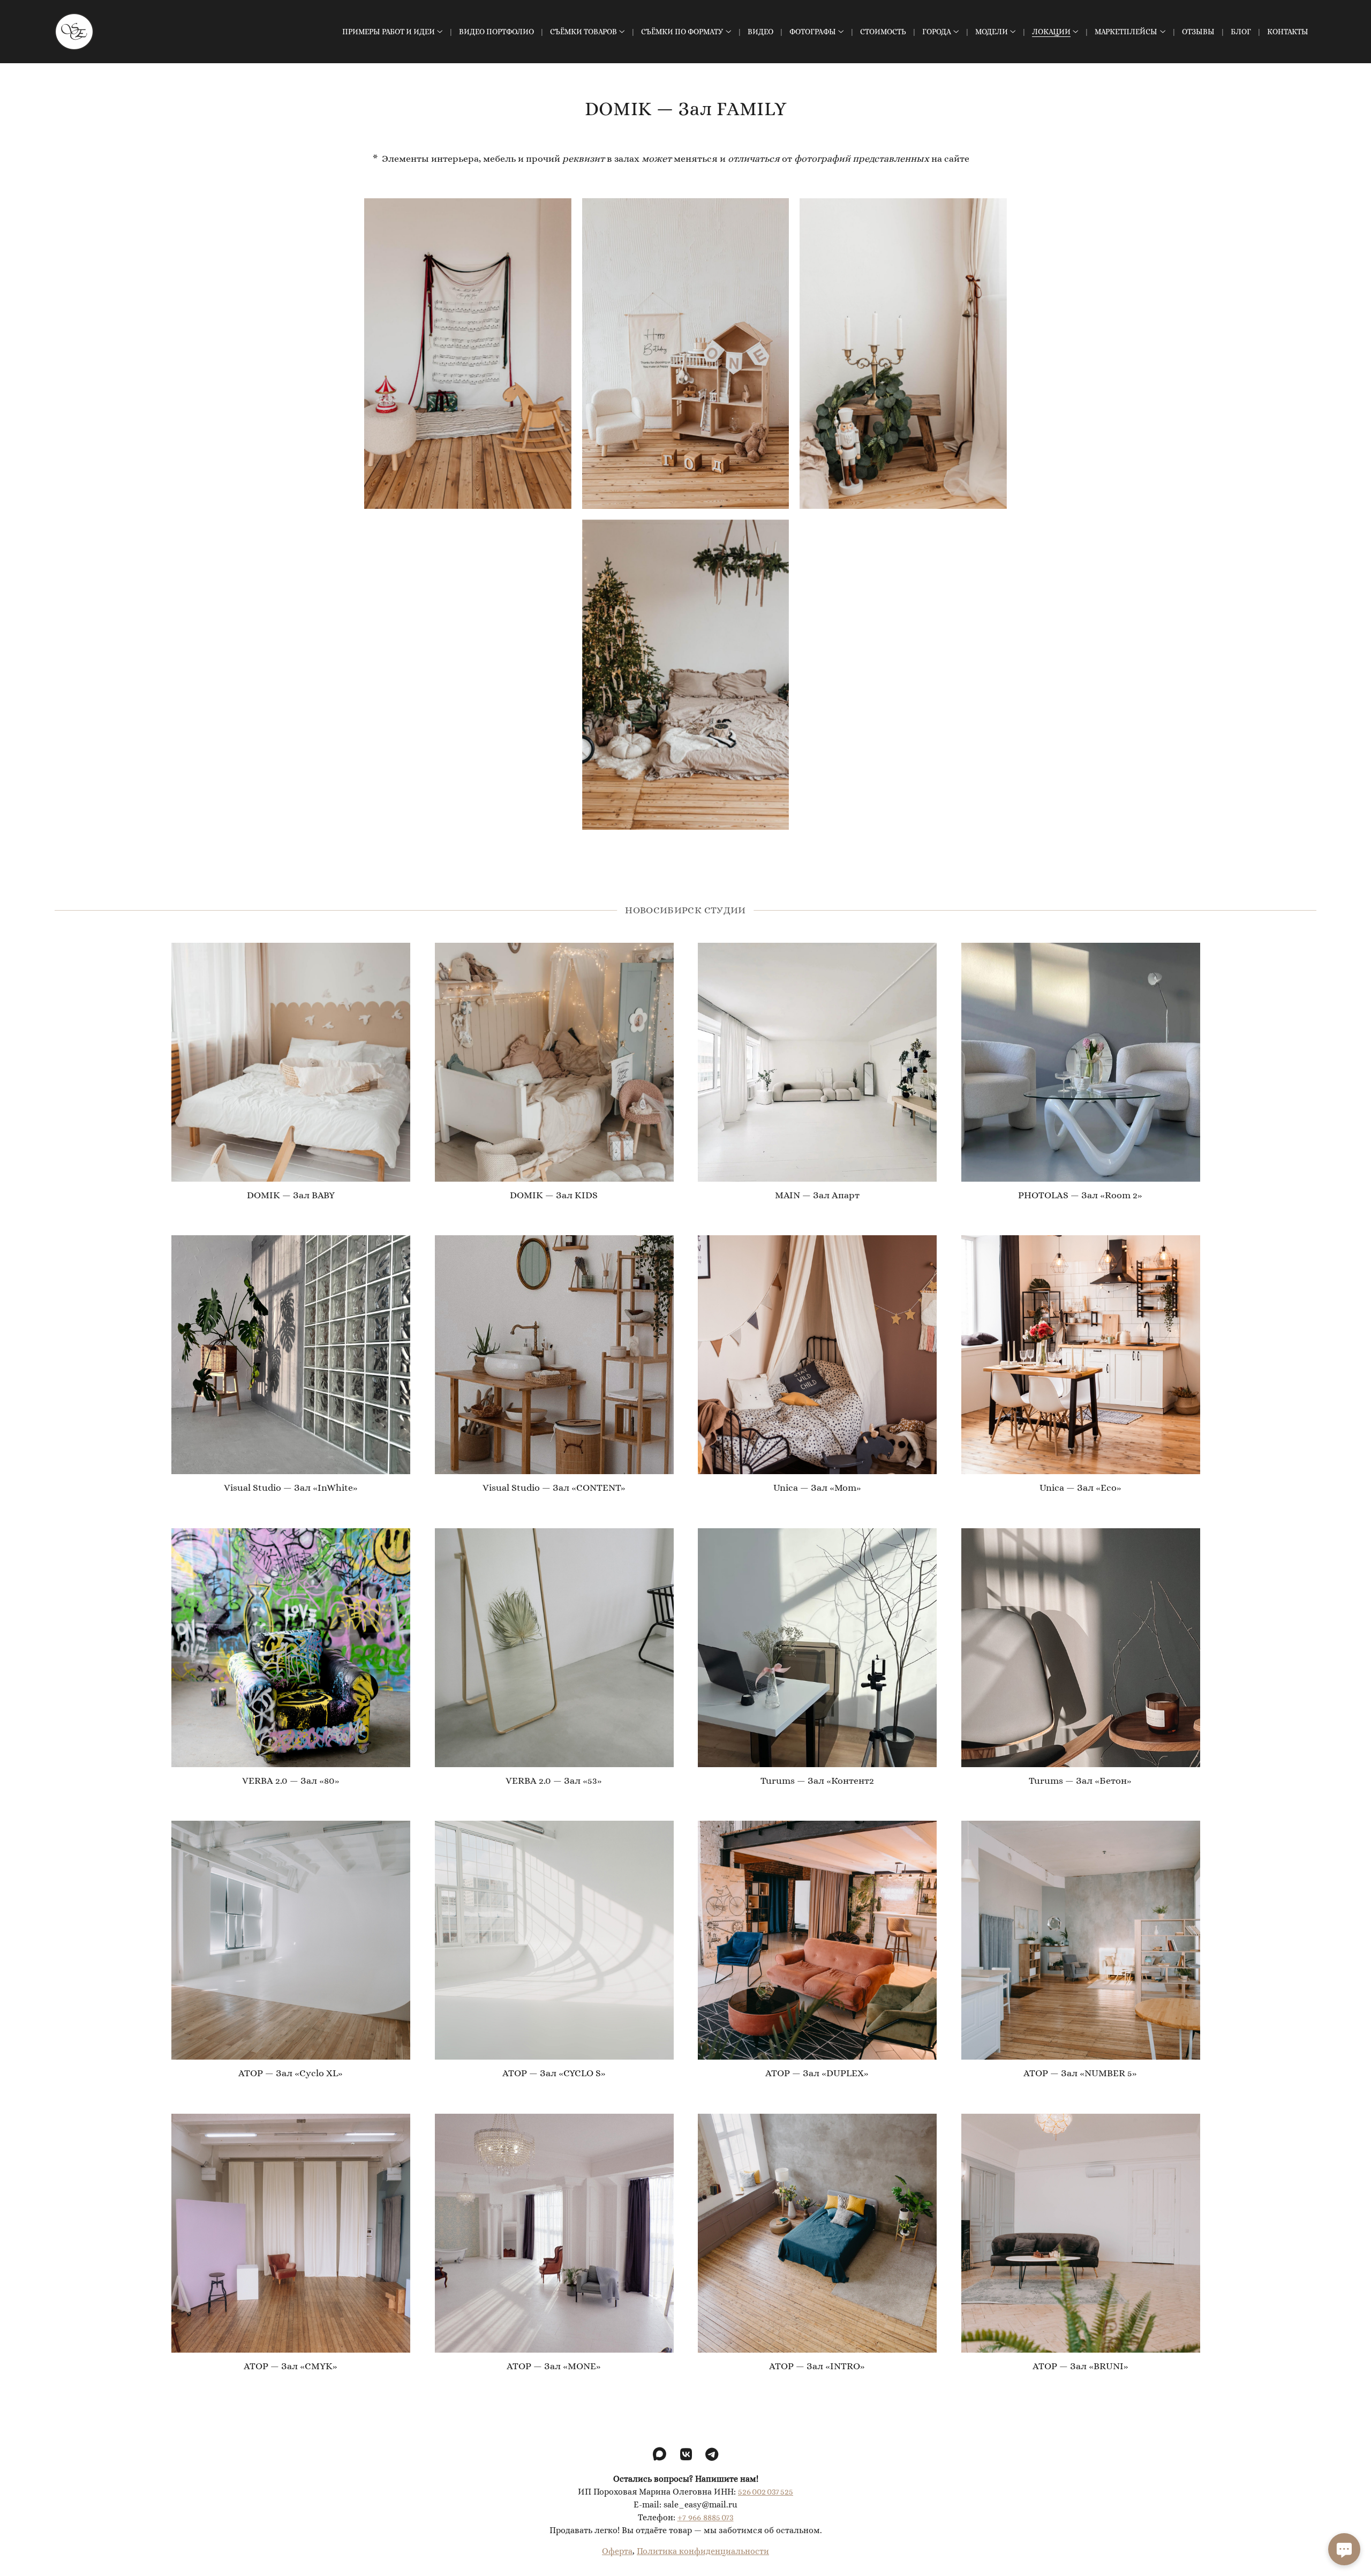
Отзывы (1198, 32)
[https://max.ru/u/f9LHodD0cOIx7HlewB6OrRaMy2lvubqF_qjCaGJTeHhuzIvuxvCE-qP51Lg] (660, 2455)
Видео (760, 32)
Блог (1241, 32)
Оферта (617, 2552)
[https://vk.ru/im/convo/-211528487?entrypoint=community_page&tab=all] (686, 2455)
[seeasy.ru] (74, 32)
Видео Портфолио (496, 32)
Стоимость (883, 32)
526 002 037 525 (766, 2492)
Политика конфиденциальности (703, 2552)
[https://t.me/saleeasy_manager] (712, 2455)
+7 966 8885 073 (706, 2518)
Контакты (1288, 32)
